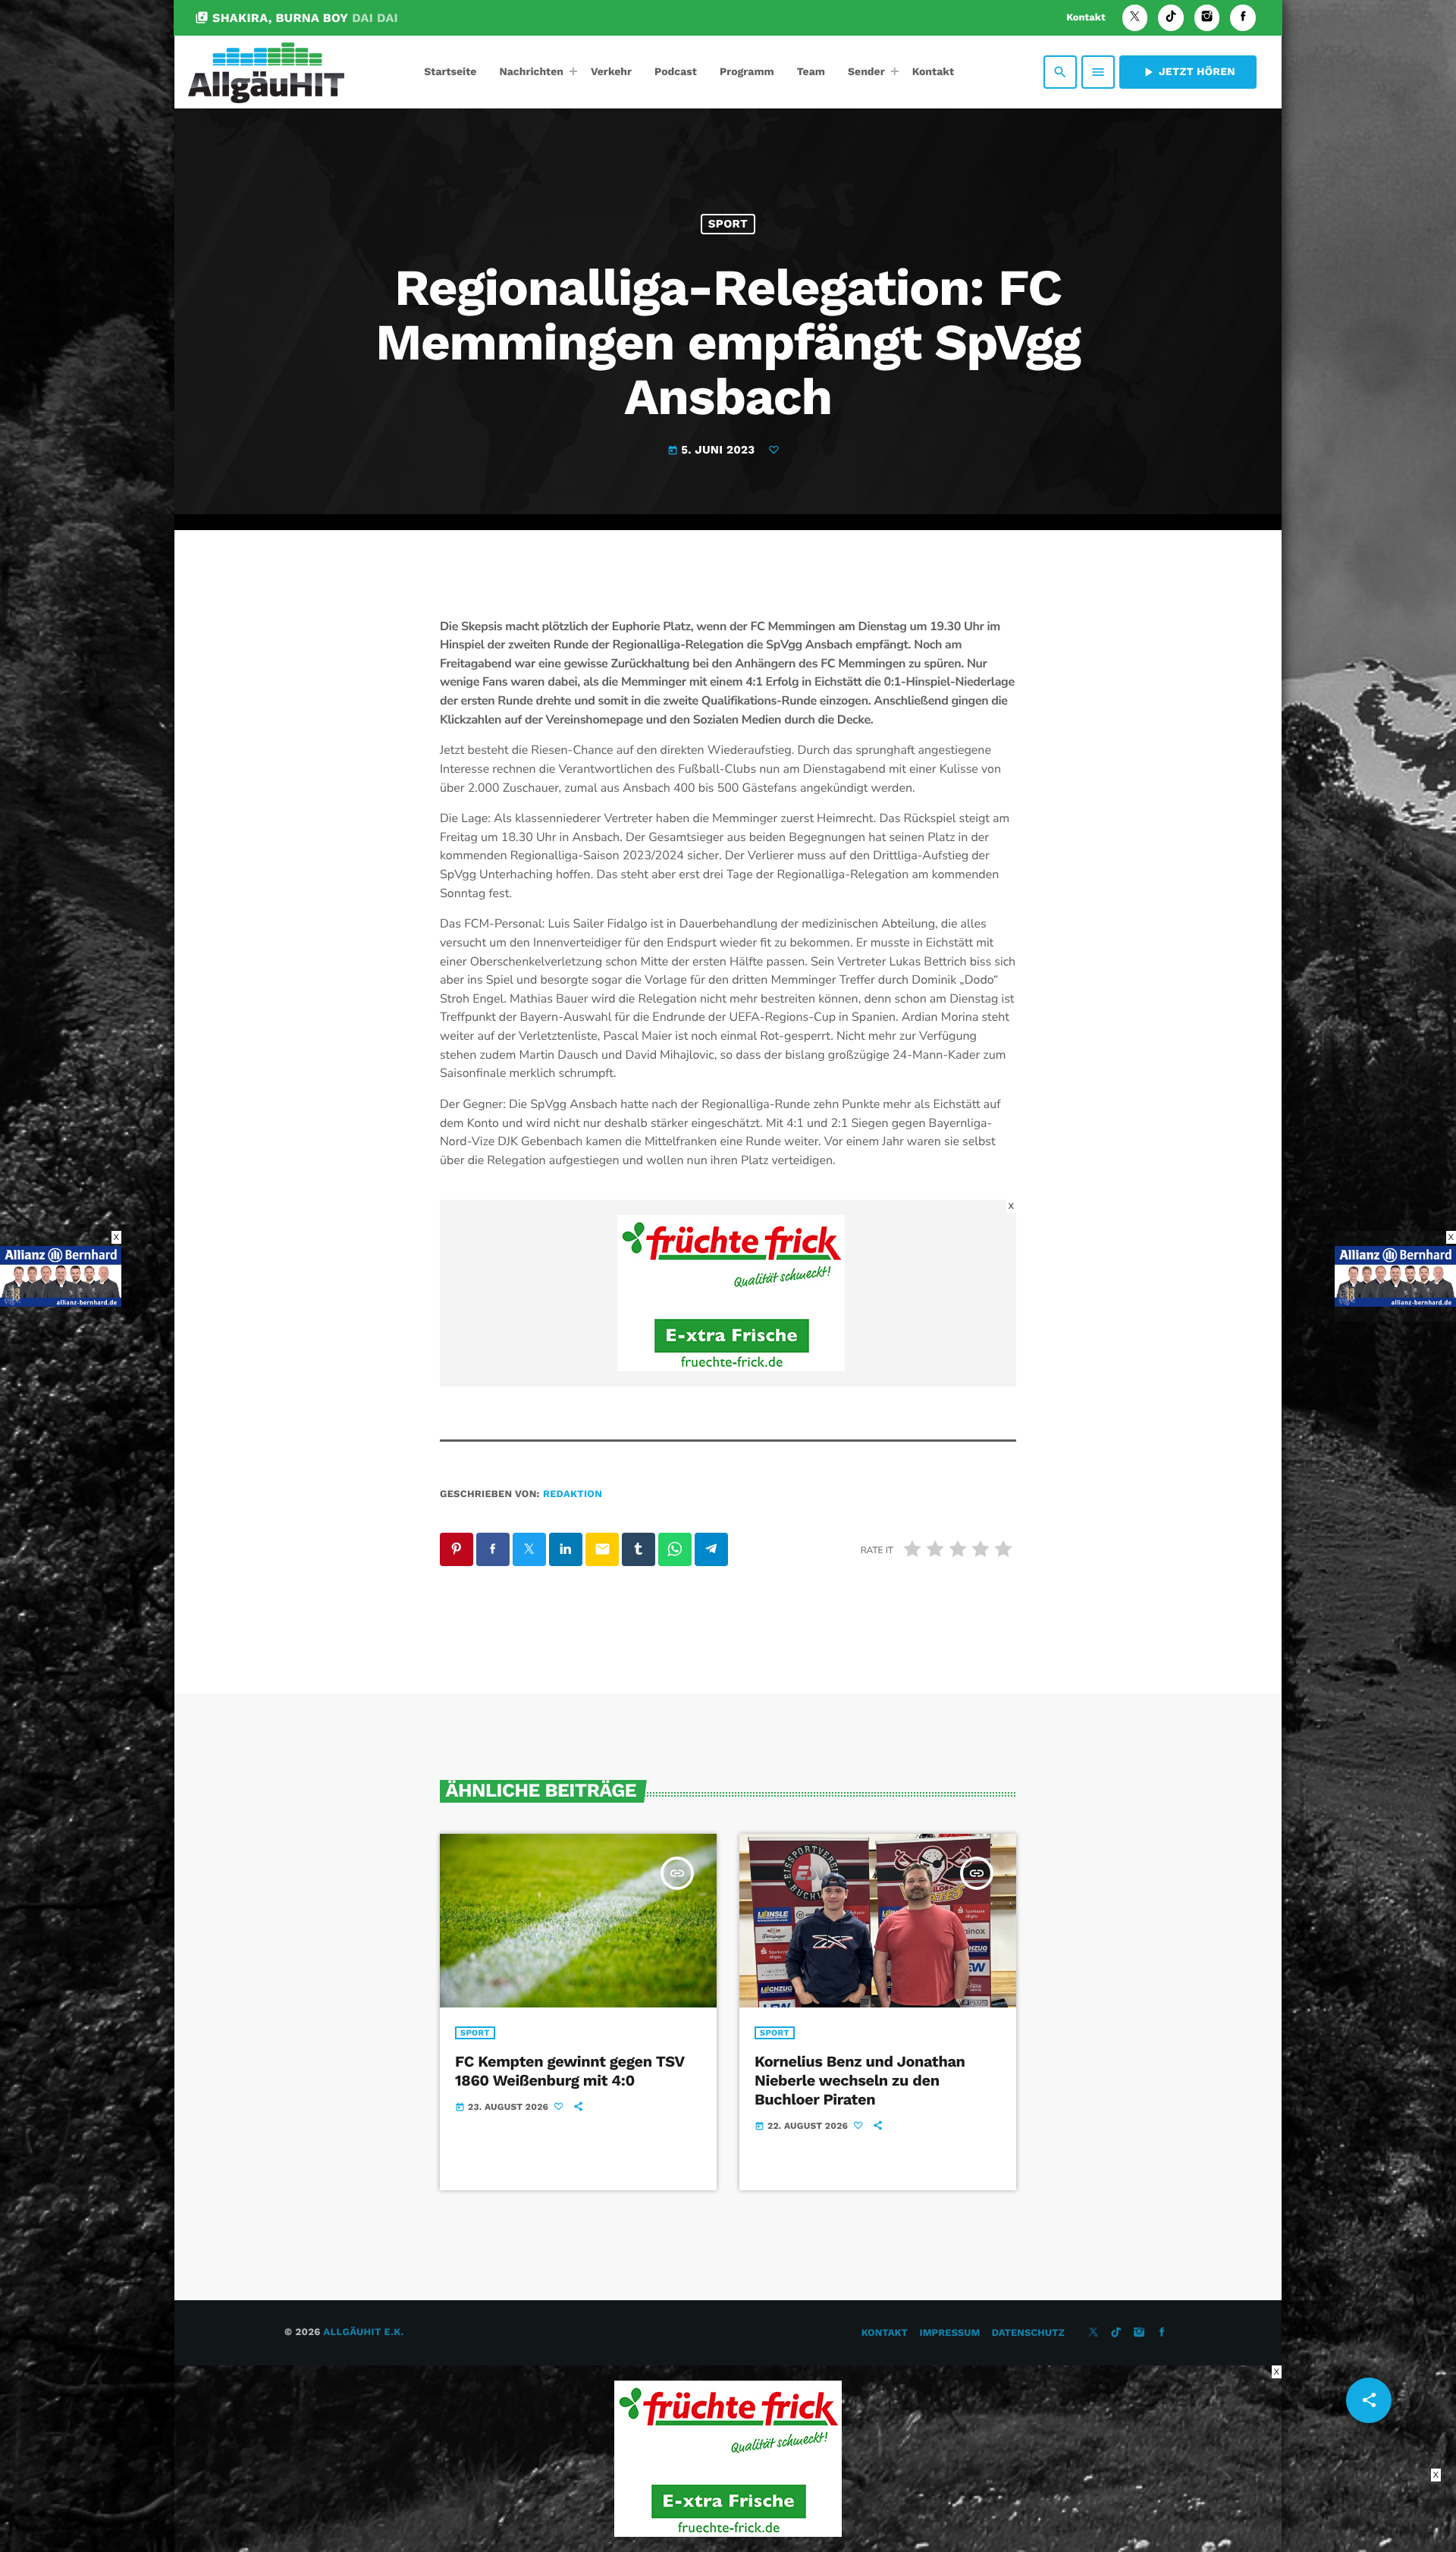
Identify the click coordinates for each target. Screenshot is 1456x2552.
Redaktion (573, 1494)
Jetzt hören (1188, 72)
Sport (728, 224)
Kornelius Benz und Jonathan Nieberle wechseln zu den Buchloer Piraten (860, 2080)
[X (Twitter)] (1135, 18)
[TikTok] (1171, 18)
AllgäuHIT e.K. (363, 2332)
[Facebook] (1243, 18)
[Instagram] (1207, 18)
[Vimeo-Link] (266, 72)
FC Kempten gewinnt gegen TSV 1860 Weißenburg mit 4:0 (570, 2071)
